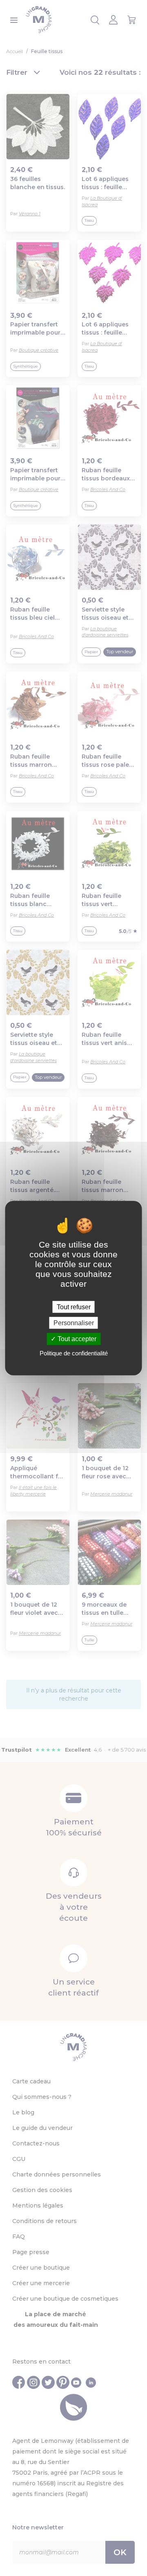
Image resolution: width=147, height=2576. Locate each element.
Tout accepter (76, 1339)
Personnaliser (74, 1323)
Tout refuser (74, 1307)
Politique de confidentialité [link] (74, 1353)
